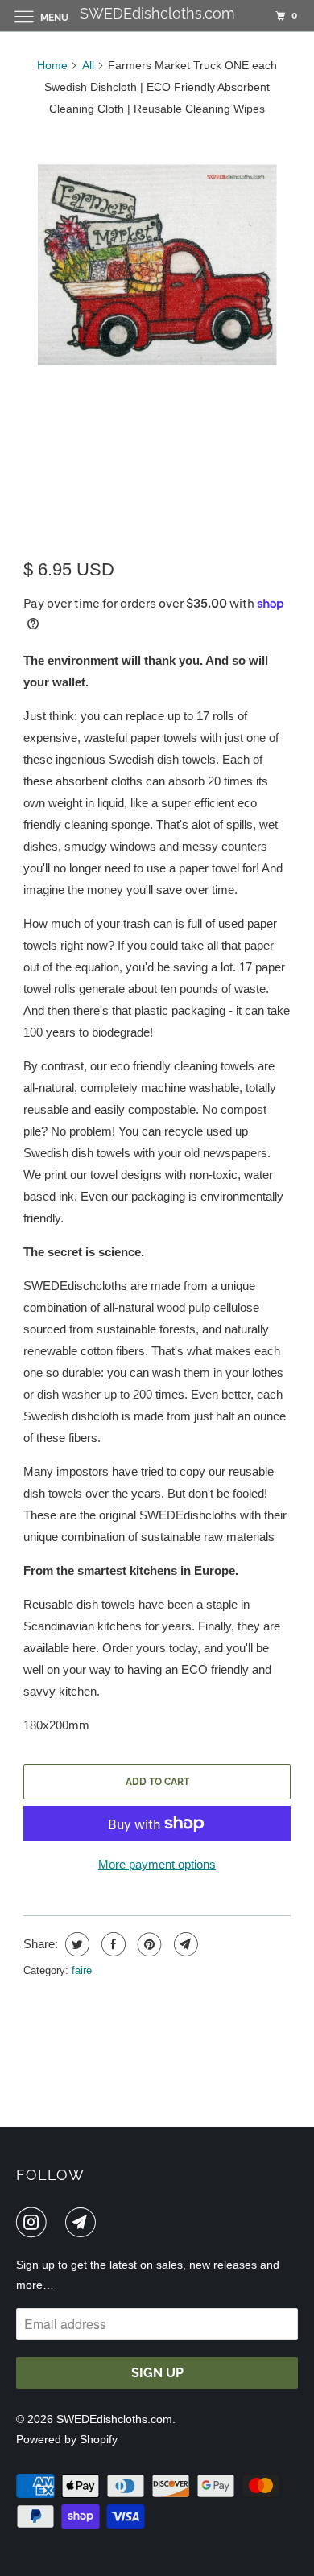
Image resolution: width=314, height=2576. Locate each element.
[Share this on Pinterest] (148, 1944)
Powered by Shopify (67, 2439)
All (88, 65)
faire (82, 1970)
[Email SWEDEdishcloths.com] (84, 2222)
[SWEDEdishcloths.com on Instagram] (35, 2222)
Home (52, 65)
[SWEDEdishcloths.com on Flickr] (59, 2222)
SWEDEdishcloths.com (114, 2419)
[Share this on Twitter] (75, 1944)
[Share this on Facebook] (112, 1944)
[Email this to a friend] (184, 1944)
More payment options (157, 1864)
